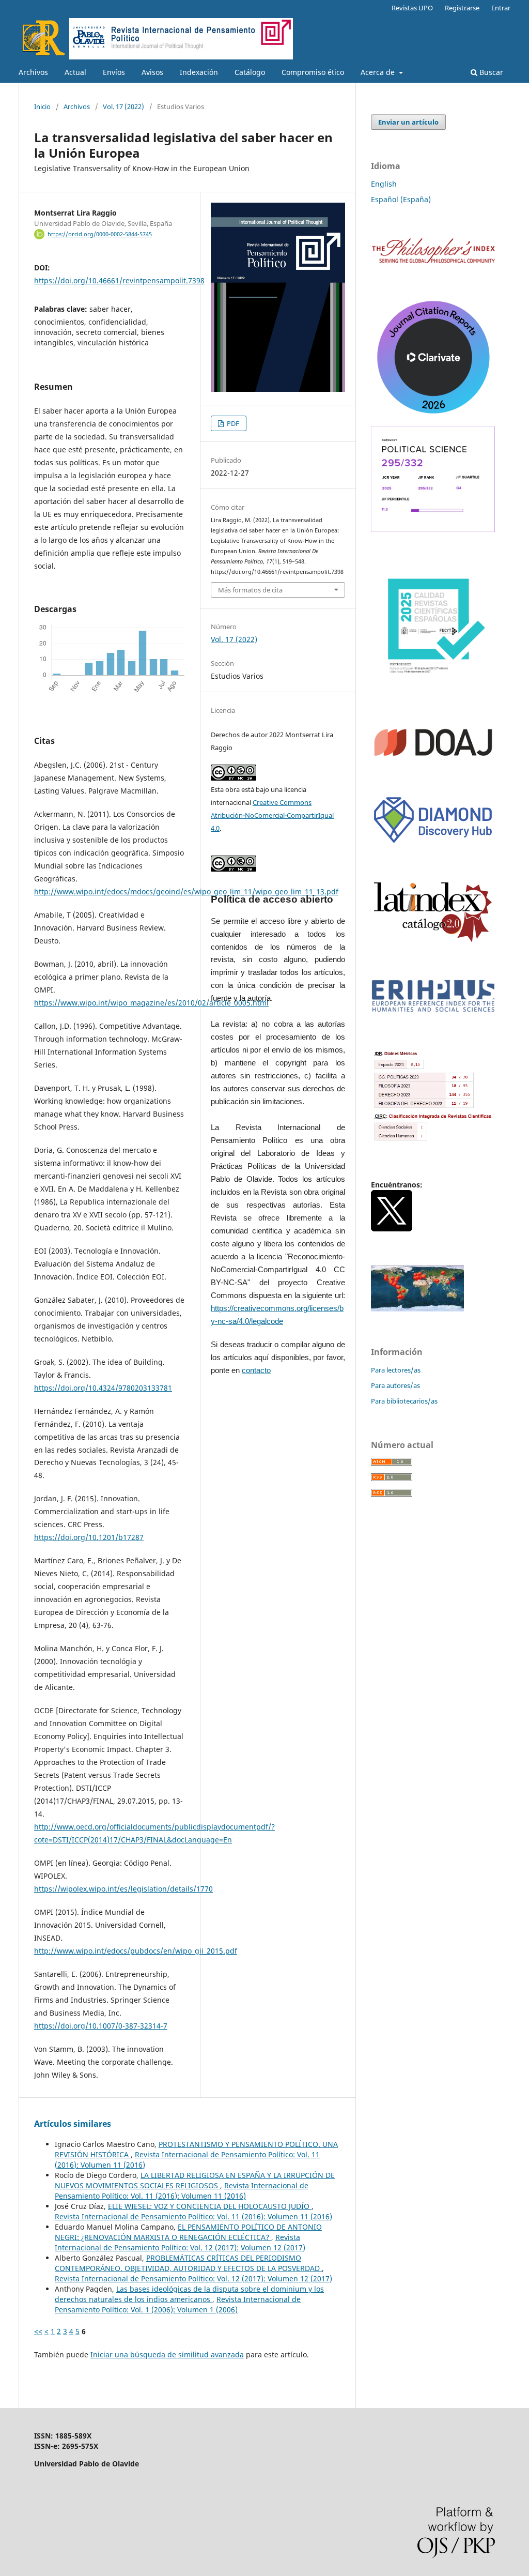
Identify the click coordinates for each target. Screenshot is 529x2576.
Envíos (114, 72)
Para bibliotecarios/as (404, 1401)
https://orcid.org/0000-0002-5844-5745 (100, 234)
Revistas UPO (412, 8)
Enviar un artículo (408, 122)
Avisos (152, 72)
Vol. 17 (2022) (123, 106)
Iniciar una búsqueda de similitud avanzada (167, 2354)
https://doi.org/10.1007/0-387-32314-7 (101, 2026)
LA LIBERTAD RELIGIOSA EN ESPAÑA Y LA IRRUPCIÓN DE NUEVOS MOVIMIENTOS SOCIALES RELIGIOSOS (195, 2180)
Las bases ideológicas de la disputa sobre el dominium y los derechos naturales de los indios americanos (189, 2294)
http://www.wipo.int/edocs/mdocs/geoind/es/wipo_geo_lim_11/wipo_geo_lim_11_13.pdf (186, 891)
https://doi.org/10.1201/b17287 (89, 1537)
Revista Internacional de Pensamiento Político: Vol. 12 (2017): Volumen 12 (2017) (180, 2242)
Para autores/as (395, 1385)
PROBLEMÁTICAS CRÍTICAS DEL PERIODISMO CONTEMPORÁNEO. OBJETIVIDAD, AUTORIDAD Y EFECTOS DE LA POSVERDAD (188, 2263)
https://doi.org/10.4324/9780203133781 (103, 1388)
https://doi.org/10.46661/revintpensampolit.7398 (119, 280)
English (384, 184)
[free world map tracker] (417, 1309)
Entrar (501, 8)
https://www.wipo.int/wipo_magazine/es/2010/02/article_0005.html (151, 1003)
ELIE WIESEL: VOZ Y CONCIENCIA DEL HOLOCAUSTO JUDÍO (210, 2206)
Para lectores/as (396, 1370)
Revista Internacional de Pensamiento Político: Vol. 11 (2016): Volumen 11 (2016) (182, 2191)
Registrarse (462, 8)
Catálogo (250, 72)
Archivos (33, 72)
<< (38, 2331)
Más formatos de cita (250, 590)
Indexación (199, 72)
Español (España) (401, 199)
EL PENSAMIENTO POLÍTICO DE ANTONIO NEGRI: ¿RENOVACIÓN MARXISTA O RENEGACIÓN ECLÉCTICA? (188, 2232)
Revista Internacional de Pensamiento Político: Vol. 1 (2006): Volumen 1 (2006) (178, 2304)
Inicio (42, 106)
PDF (232, 423)
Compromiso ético (313, 72)
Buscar (490, 72)
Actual (75, 72)
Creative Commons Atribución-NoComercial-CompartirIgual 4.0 (272, 815)
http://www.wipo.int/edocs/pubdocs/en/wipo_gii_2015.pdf (136, 1951)
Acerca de (379, 72)
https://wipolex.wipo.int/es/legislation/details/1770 (123, 1889)
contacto (256, 1370)
